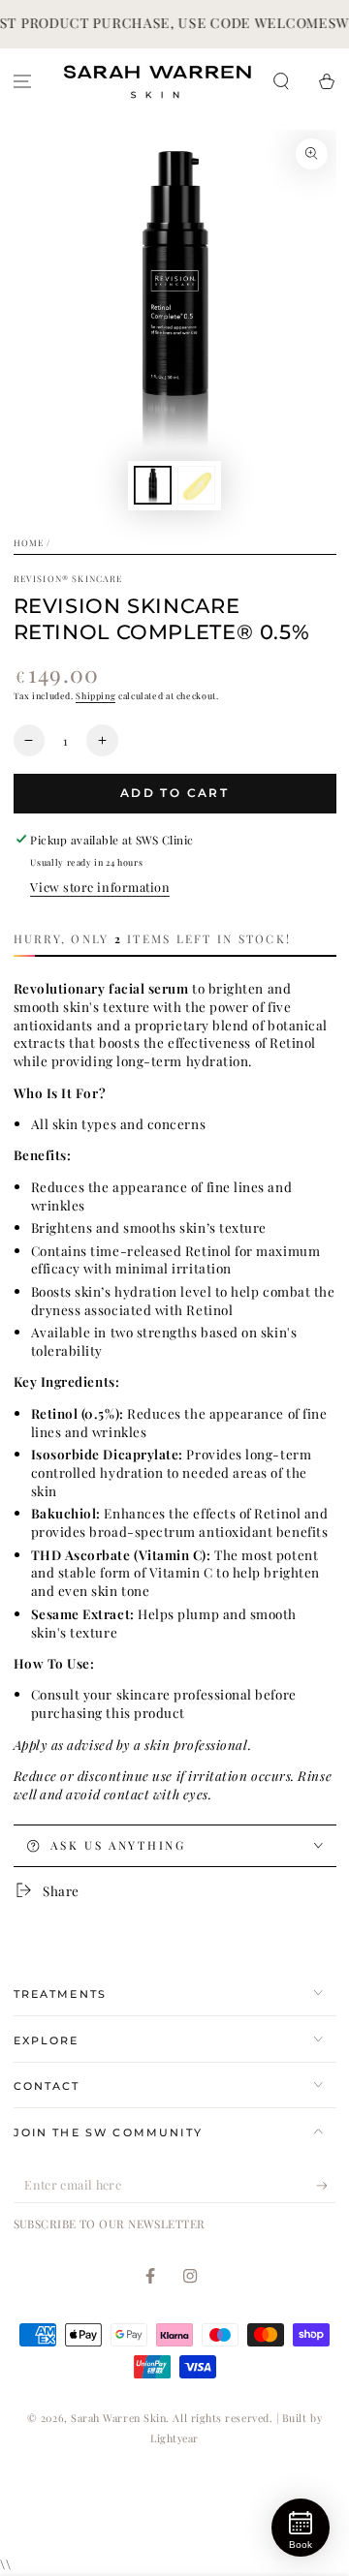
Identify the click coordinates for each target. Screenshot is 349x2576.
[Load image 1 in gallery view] (153, 486)
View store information (100, 887)
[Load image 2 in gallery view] (197, 486)
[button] (281, 81)
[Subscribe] (326, 2186)
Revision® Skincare (68, 578)
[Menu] (23, 81)
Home (29, 542)
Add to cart (174, 793)
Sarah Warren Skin (118, 2418)
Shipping (95, 695)
